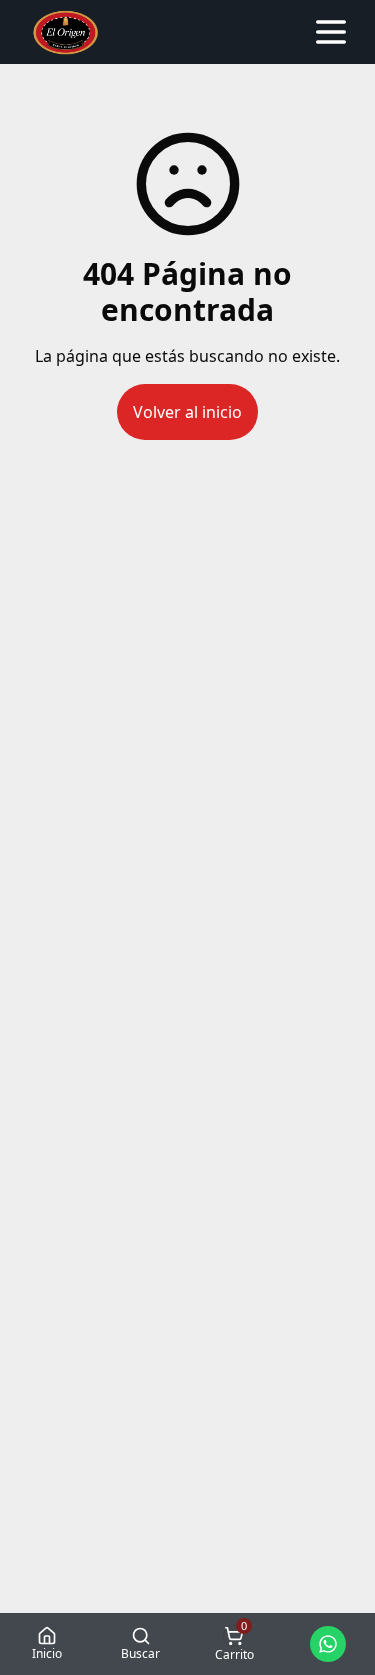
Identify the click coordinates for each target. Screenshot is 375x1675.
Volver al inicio (187, 412)
